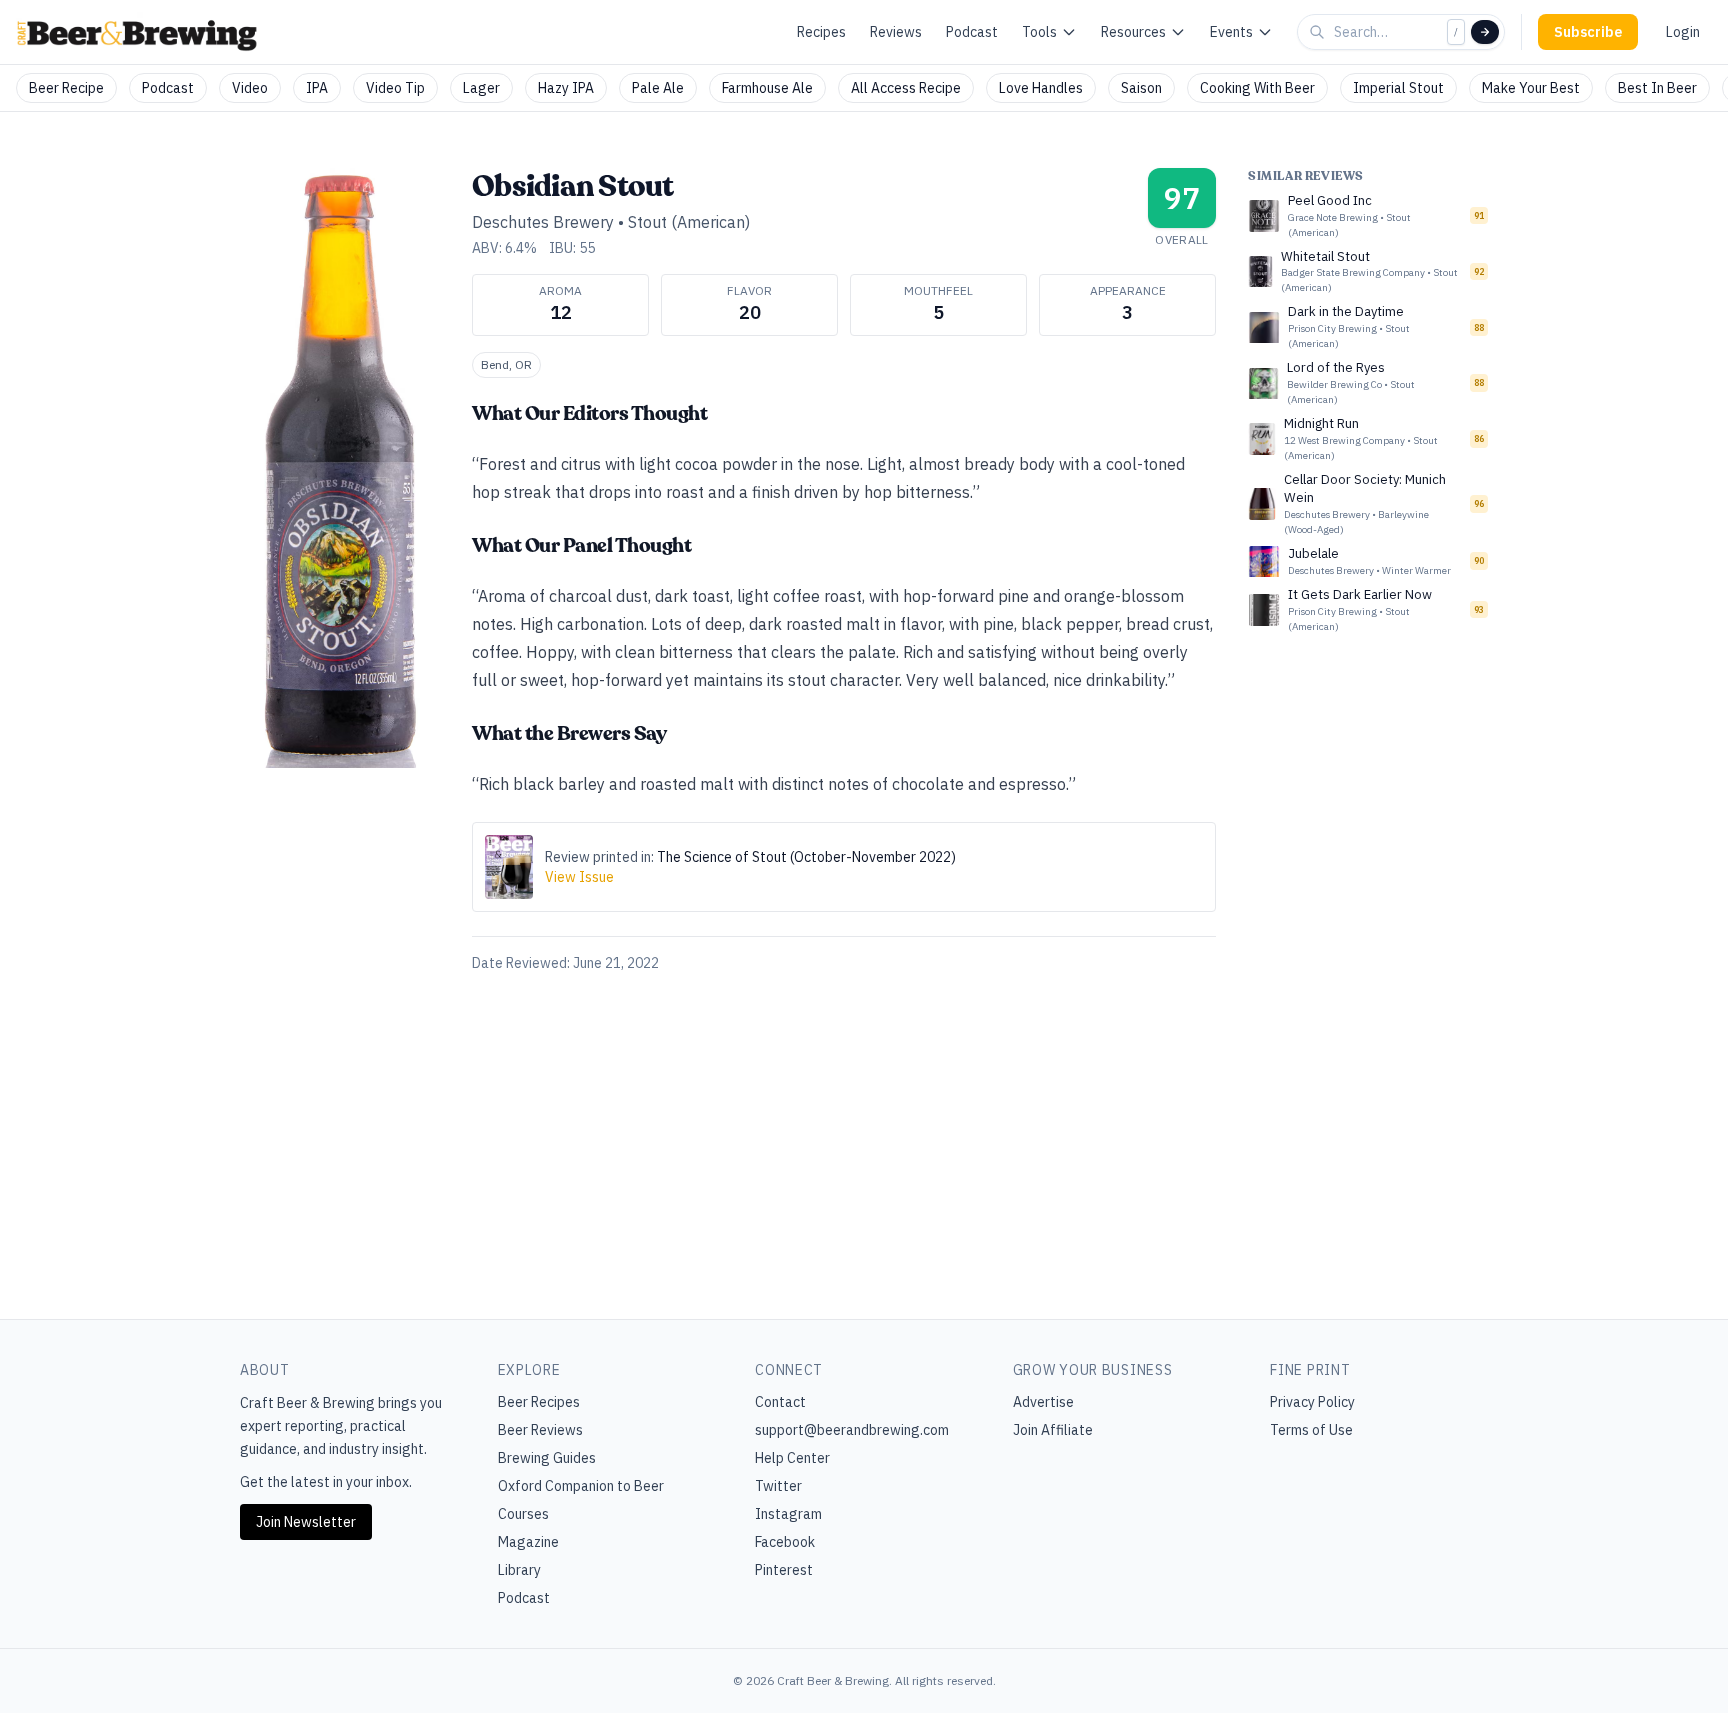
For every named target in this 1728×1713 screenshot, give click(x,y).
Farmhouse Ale (767, 88)
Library (519, 1570)
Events (1231, 32)
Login (1683, 32)
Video (250, 88)
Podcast (972, 32)
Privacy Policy (1312, 1402)
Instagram (788, 1514)
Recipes (821, 32)
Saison (1141, 88)
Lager (481, 88)
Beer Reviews (540, 1430)
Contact (780, 1402)
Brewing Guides (547, 1458)
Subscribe (1588, 32)
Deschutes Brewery (543, 222)
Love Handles (1041, 88)
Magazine (528, 1542)
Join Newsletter (306, 1522)
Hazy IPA (566, 88)
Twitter (778, 1486)
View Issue (579, 877)
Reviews (896, 32)
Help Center (792, 1458)
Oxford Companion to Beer (581, 1486)
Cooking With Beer (1257, 88)
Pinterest (784, 1570)
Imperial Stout (1398, 88)
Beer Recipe (66, 88)
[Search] (1485, 32)
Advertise (1043, 1402)
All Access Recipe (906, 88)
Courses (523, 1514)
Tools (1039, 32)
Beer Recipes (539, 1402)
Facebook (785, 1542)
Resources (1133, 32)
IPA (317, 88)
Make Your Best (1531, 88)
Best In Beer (1657, 88)
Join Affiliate (1053, 1430)
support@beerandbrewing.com (852, 1430)
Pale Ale (658, 88)
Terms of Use (1311, 1430)
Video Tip (395, 88)
